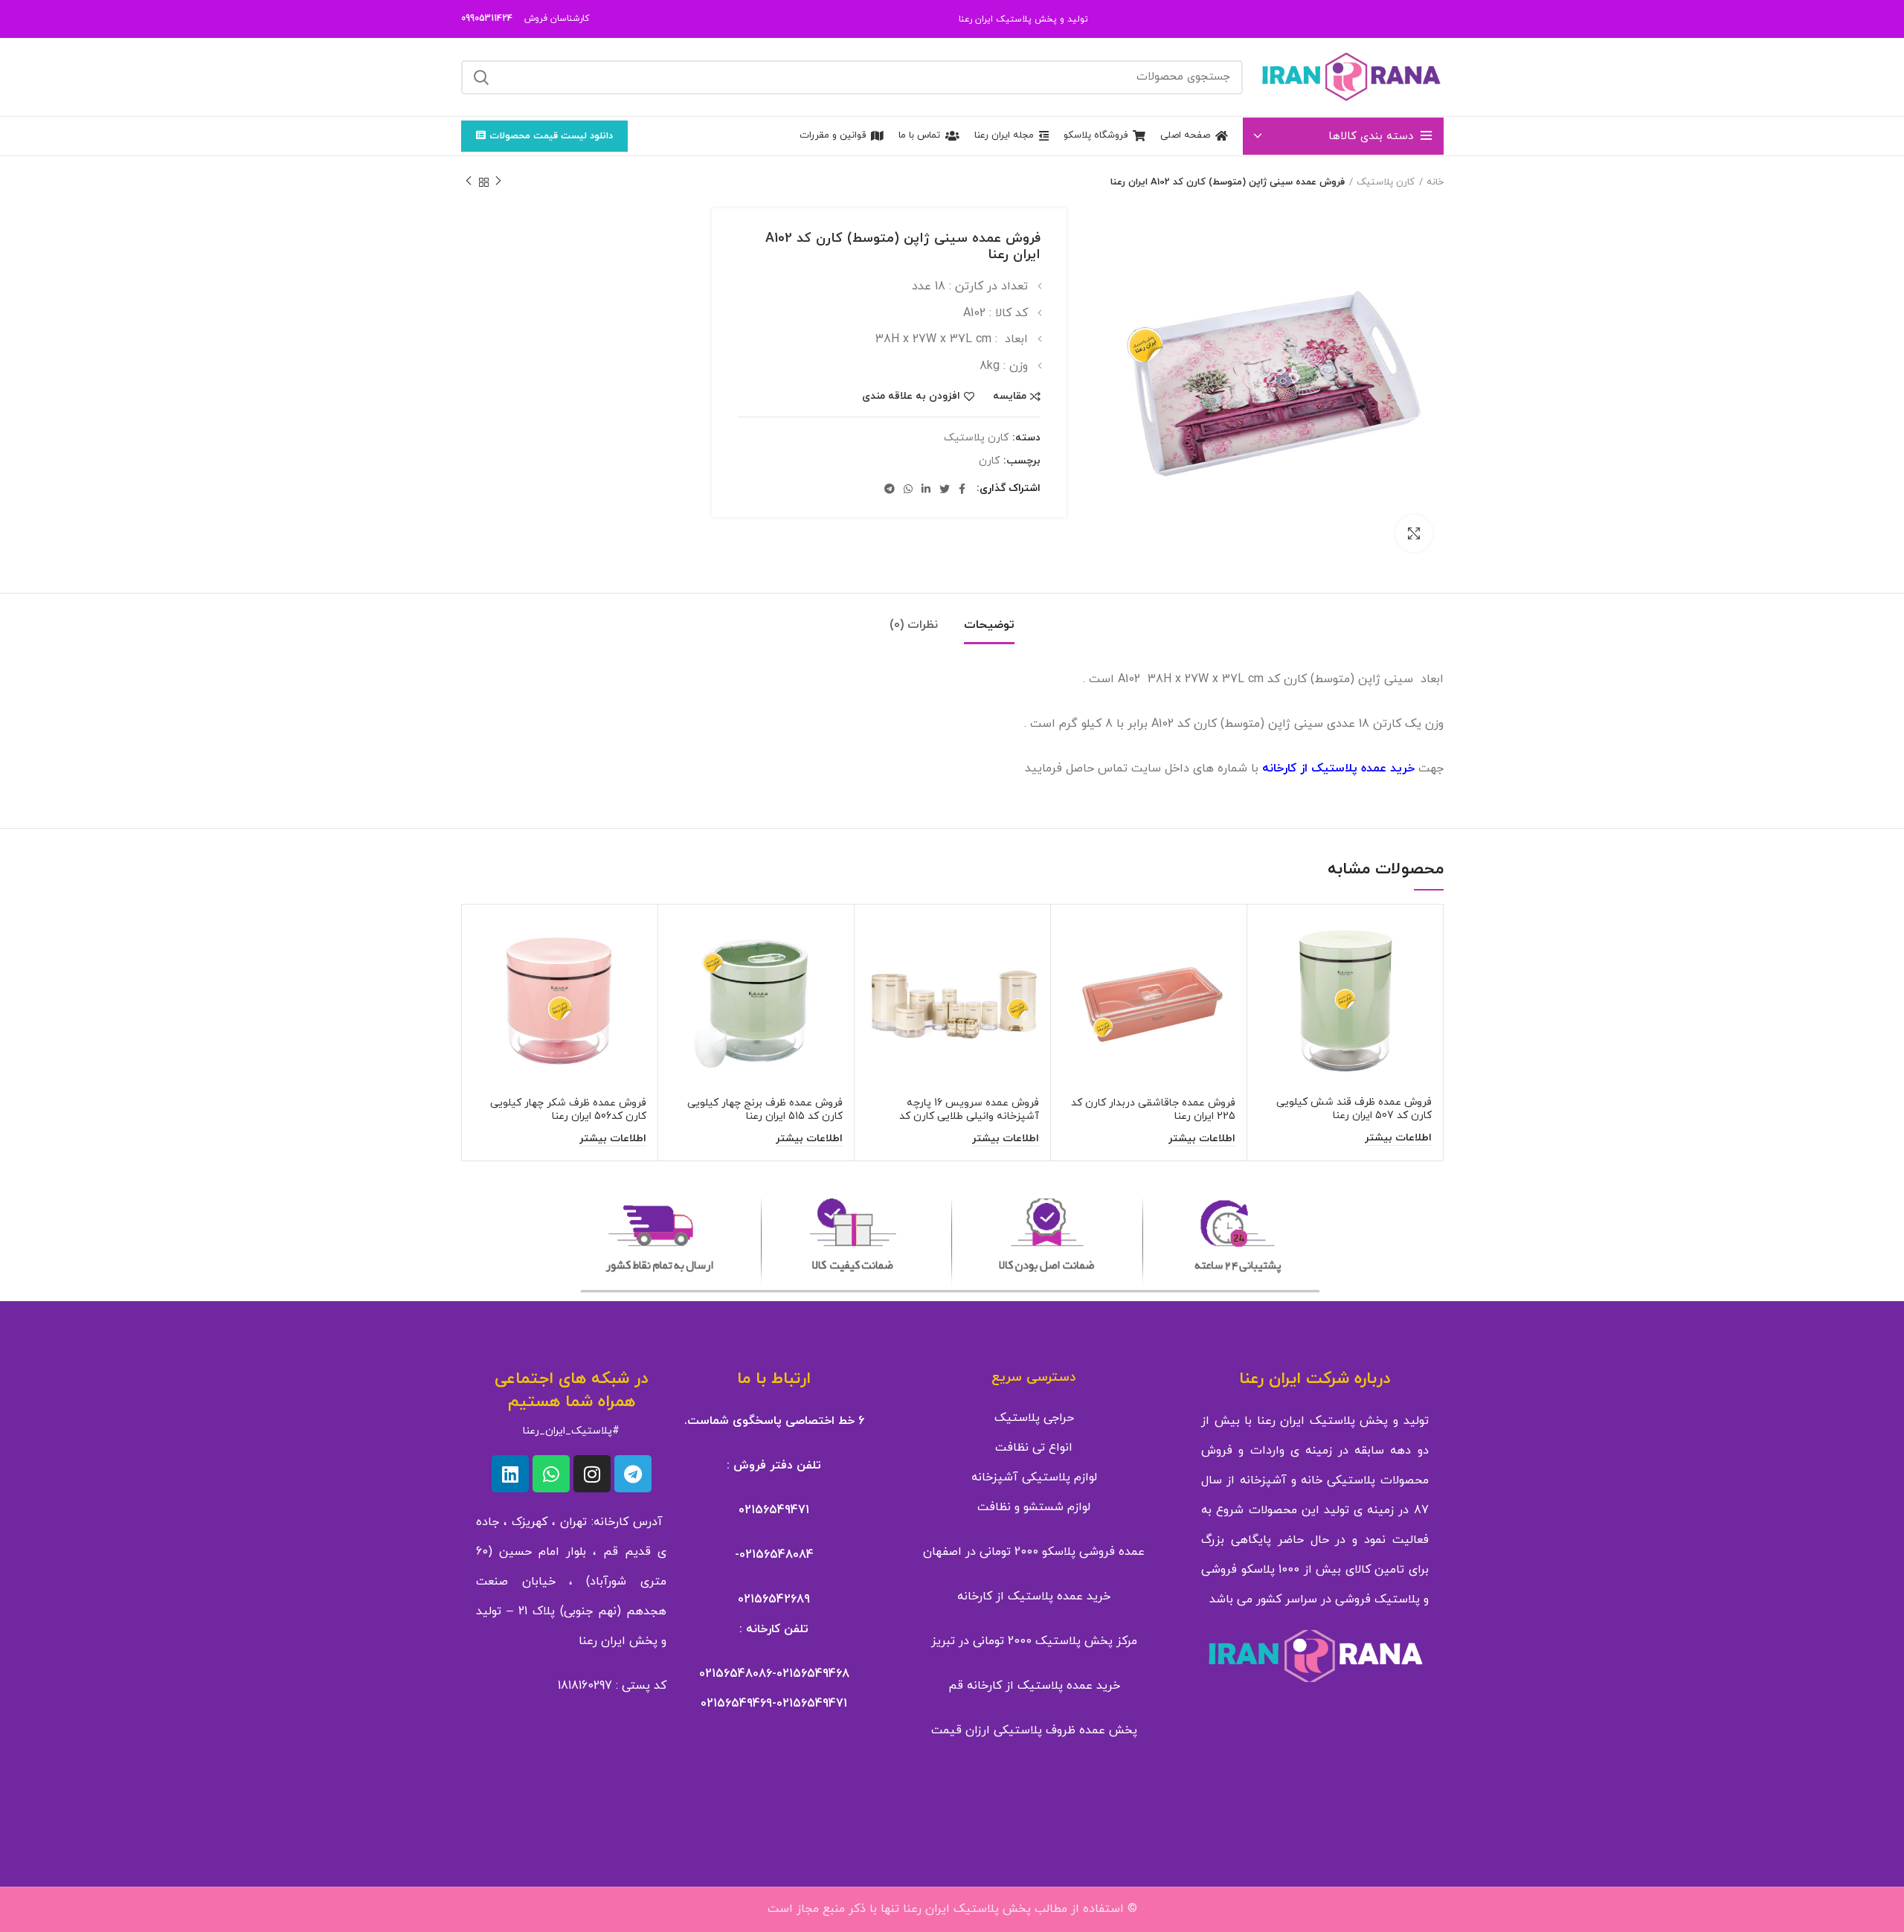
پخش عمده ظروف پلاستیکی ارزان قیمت (1034, 1730)
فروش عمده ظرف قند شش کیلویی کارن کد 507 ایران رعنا (1354, 1109)
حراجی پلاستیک (1034, 1418)
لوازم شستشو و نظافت (1034, 1507)
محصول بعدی (469, 182)
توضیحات (989, 625)
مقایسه (1010, 397)
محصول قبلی (498, 182)
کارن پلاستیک (1386, 182)
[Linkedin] (510, 1474)
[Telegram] (633, 1474)
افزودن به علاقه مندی (911, 397)
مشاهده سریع (1270, 973)
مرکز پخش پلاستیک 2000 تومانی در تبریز (1034, 1641)
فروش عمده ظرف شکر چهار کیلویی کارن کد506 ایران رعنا (568, 1110)
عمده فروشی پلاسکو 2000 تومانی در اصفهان (1034, 1552)
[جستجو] (481, 77)
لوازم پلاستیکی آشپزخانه (1034, 1477)
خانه (1435, 182)
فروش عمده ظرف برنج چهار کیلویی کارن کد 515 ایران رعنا (765, 1110)
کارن (989, 462)
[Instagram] (592, 1474)
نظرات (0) (914, 625)
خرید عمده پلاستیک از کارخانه (1034, 1596)
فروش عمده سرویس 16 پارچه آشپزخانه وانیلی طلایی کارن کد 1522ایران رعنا (969, 1116)
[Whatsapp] (551, 1474)
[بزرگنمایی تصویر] (1414, 533)
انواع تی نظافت (1034, 1448)
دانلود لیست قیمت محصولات (551, 136)
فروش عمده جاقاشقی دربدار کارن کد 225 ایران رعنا (1153, 1110)
